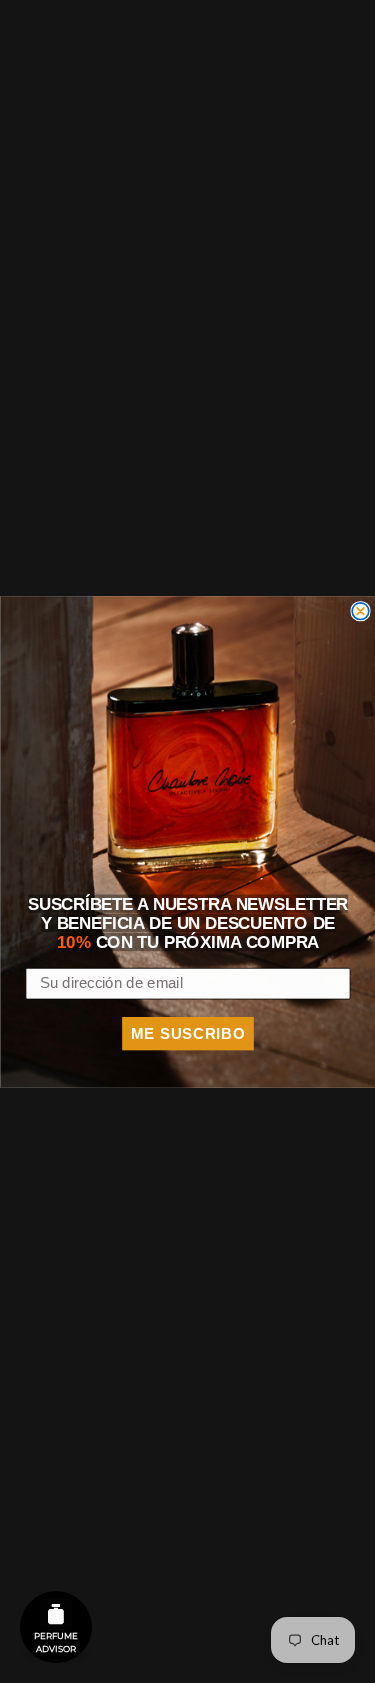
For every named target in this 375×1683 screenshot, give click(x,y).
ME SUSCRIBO (187, 1032)
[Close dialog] (360, 610)
